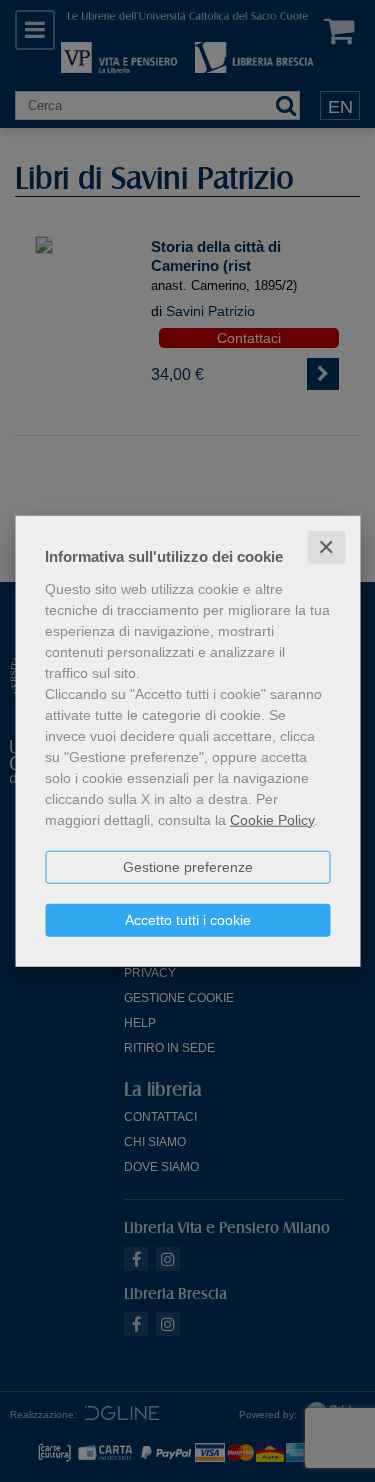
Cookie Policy (272, 819)
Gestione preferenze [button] (188, 866)
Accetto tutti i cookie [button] (188, 919)
